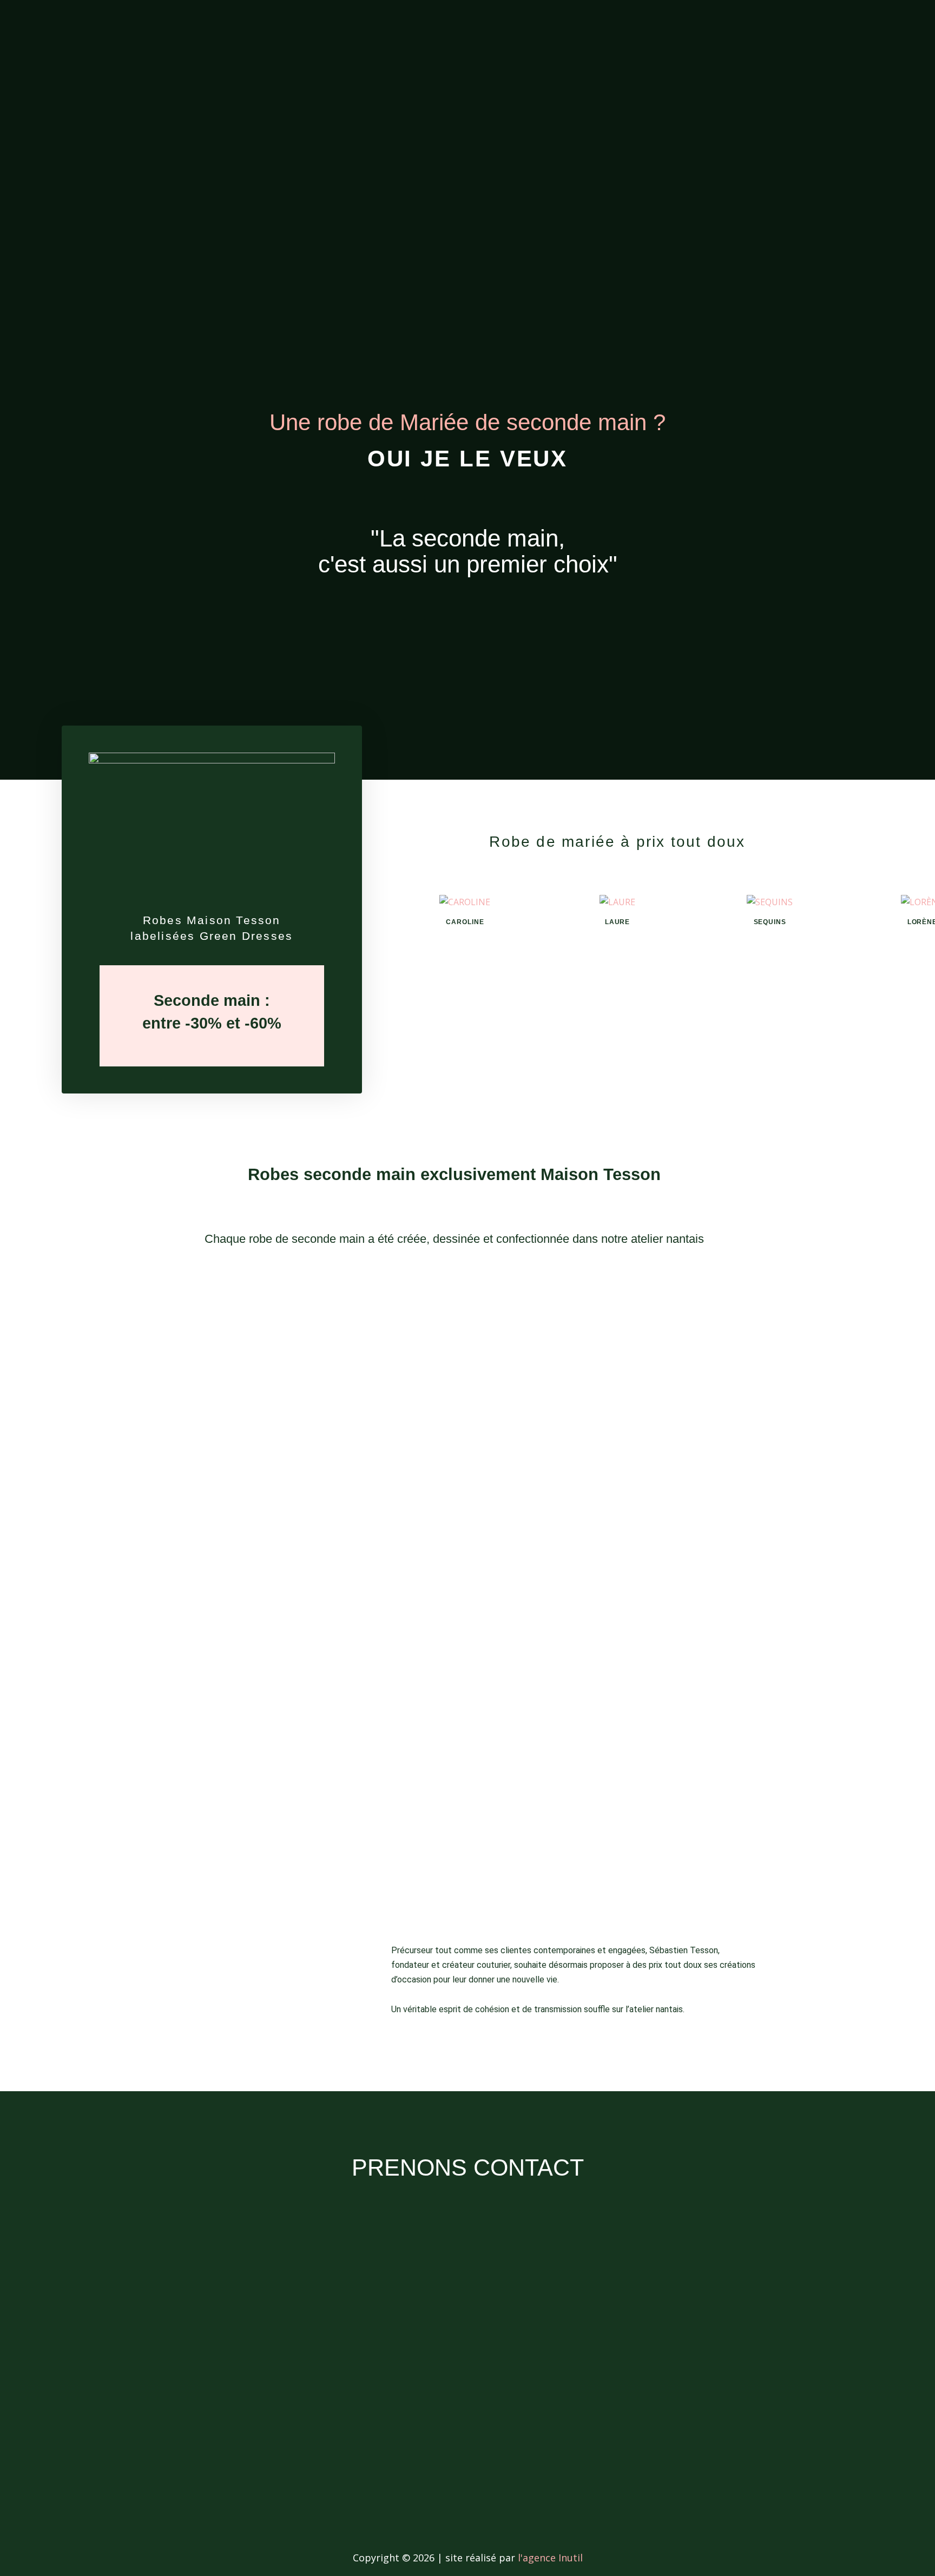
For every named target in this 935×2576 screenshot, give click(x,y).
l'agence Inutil (550, 2558)
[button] (399, 914)
